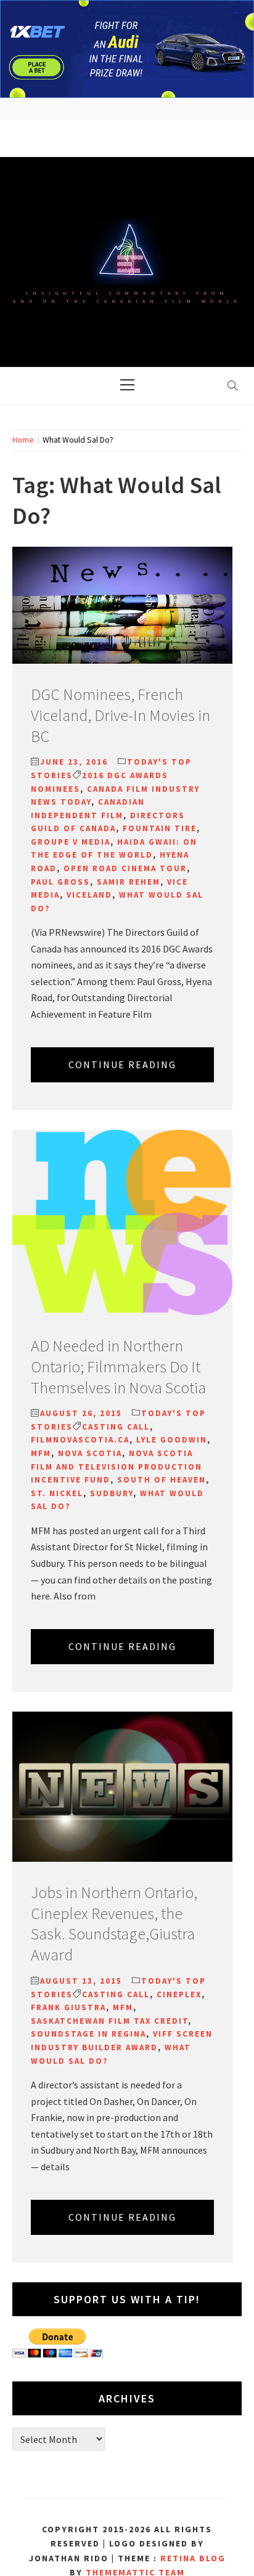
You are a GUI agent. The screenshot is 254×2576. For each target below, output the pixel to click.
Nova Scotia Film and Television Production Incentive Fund (117, 1467)
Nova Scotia (90, 1453)
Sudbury (112, 1493)
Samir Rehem (129, 882)
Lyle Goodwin (172, 1440)
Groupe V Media (71, 842)
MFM (41, 1453)
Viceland (89, 895)
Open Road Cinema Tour (125, 868)
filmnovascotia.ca (80, 1440)
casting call (116, 1427)
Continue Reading (122, 1065)
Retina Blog (193, 2558)
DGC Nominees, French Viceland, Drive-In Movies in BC (121, 715)
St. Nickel (57, 1493)
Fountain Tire (160, 828)
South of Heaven (162, 1480)
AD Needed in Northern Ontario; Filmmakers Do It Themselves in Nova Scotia (118, 1366)
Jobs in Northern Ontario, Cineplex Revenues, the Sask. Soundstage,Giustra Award (114, 1923)
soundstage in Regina (88, 2034)
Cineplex (179, 1994)
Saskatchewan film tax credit (109, 2021)
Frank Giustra (68, 2007)
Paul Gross (60, 882)
